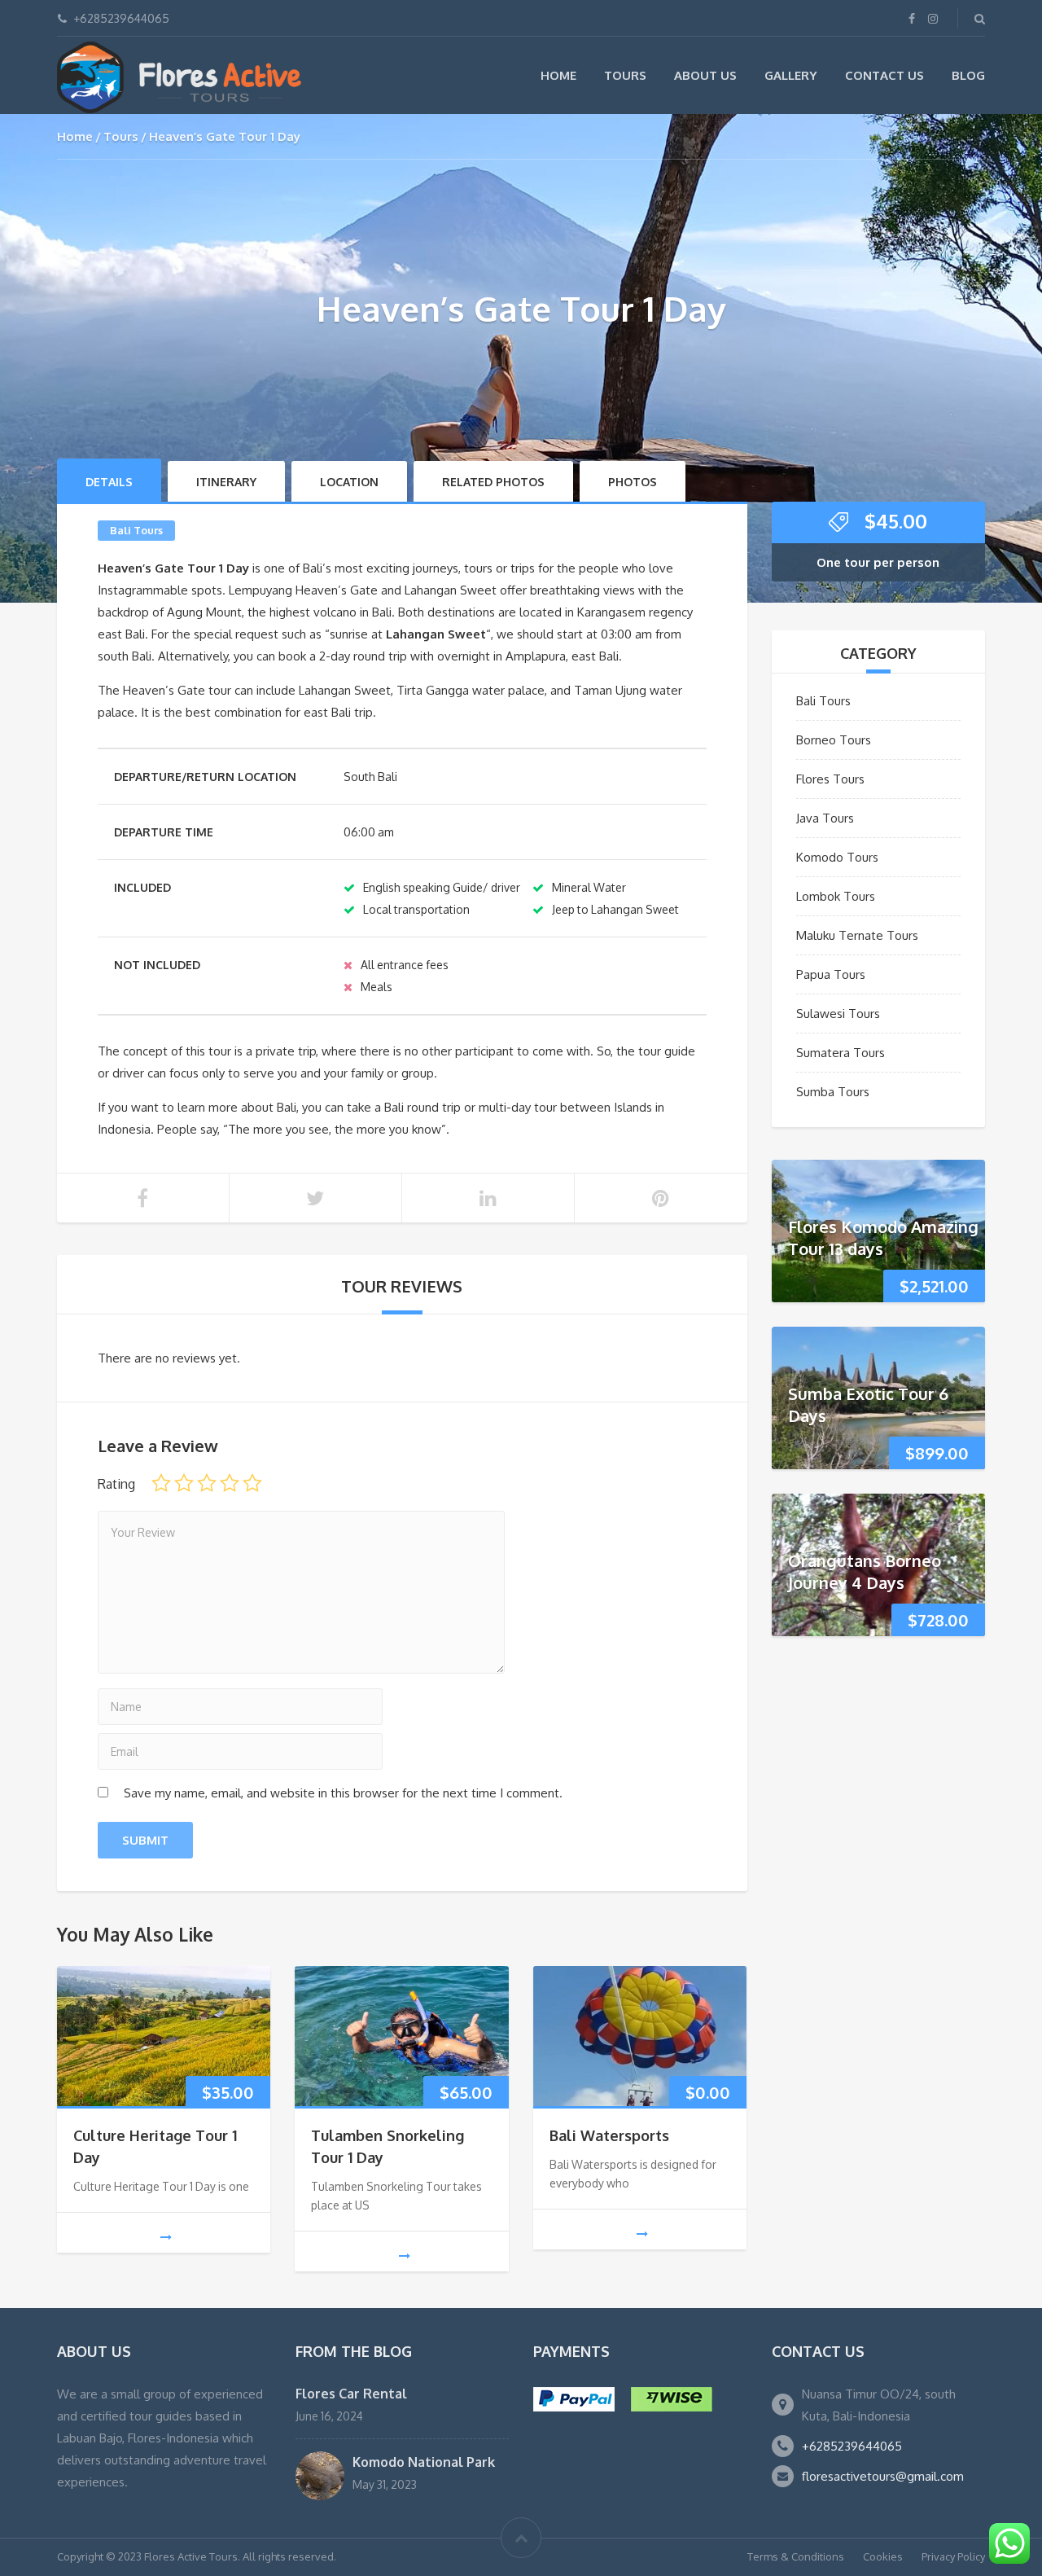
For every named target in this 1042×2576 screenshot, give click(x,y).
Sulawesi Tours (838, 1014)
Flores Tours (830, 779)
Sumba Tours (833, 1092)
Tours (625, 75)
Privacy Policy (953, 2556)
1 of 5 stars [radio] (161, 1483)
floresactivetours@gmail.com (883, 2476)
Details (109, 482)
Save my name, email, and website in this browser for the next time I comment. (343, 1793)
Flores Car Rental (351, 2394)
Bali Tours (136, 530)
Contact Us (884, 75)
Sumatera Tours (841, 1053)
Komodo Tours (837, 857)
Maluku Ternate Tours (857, 935)
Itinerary (226, 482)
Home (558, 75)
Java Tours (825, 818)
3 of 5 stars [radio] (207, 1483)
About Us (705, 75)
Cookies (883, 2556)
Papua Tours (831, 974)
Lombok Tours (836, 896)
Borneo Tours (834, 740)
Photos (633, 482)
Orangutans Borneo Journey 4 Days (865, 1571)
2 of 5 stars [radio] (184, 1483)
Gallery (791, 75)
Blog (968, 75)
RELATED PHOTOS (493, 482)
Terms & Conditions (796, 2556)
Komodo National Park (424, 2462)
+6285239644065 (852, 2446)
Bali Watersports (609, 2135)
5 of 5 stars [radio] (252, 1483)
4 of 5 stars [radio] (230, 1483)
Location (349, 482)
